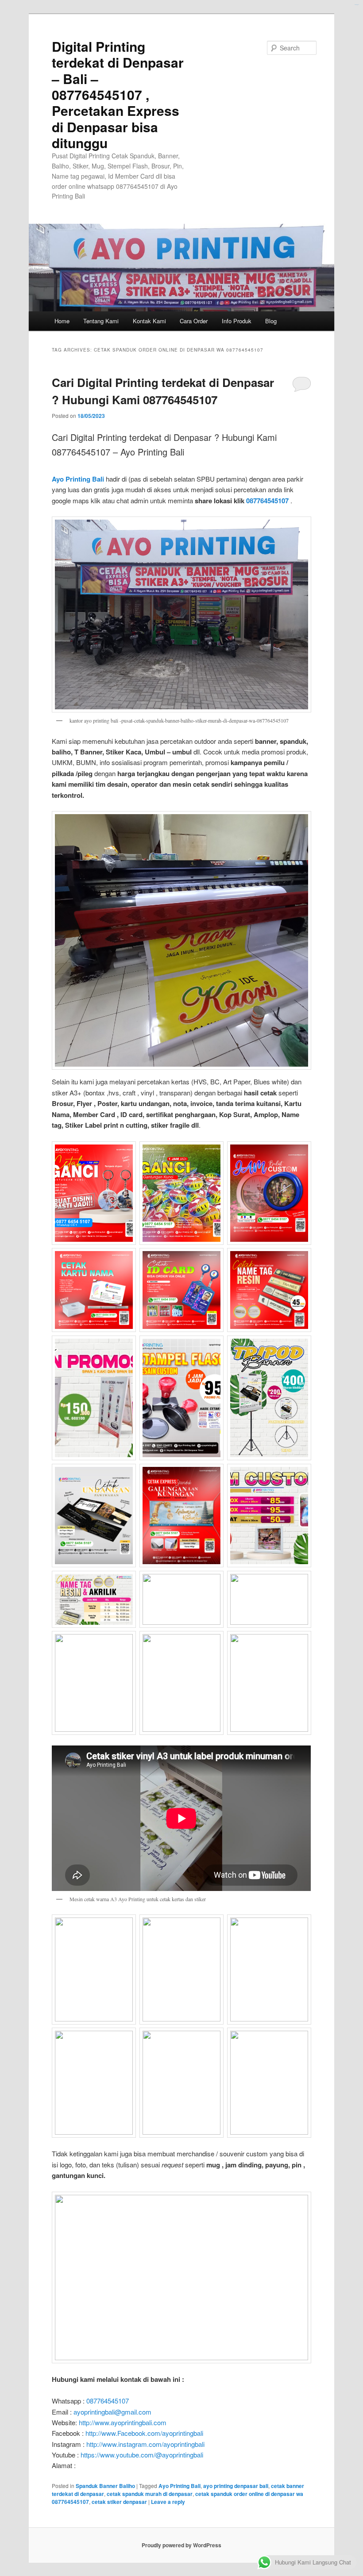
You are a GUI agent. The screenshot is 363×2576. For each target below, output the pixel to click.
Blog (271, 321)
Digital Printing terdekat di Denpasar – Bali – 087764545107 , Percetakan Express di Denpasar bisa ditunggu (118, 94)
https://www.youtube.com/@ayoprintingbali (142, 2455)
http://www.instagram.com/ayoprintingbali (145, 2444)
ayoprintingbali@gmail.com (112, 2412)
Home (62, 321)
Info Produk (237, 321)
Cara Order (194, 321)
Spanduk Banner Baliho (105, 2486)
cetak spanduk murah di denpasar (150, 2494)
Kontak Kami (149, 321)
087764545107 (267, 501)
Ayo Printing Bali (78, 479)
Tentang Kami (101, 321)
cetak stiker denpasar (119, 2502)
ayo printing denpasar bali (236, 2486)
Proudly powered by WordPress (181, 2545)
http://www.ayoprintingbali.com (123, 2422)
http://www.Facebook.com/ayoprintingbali (144, 2433)
